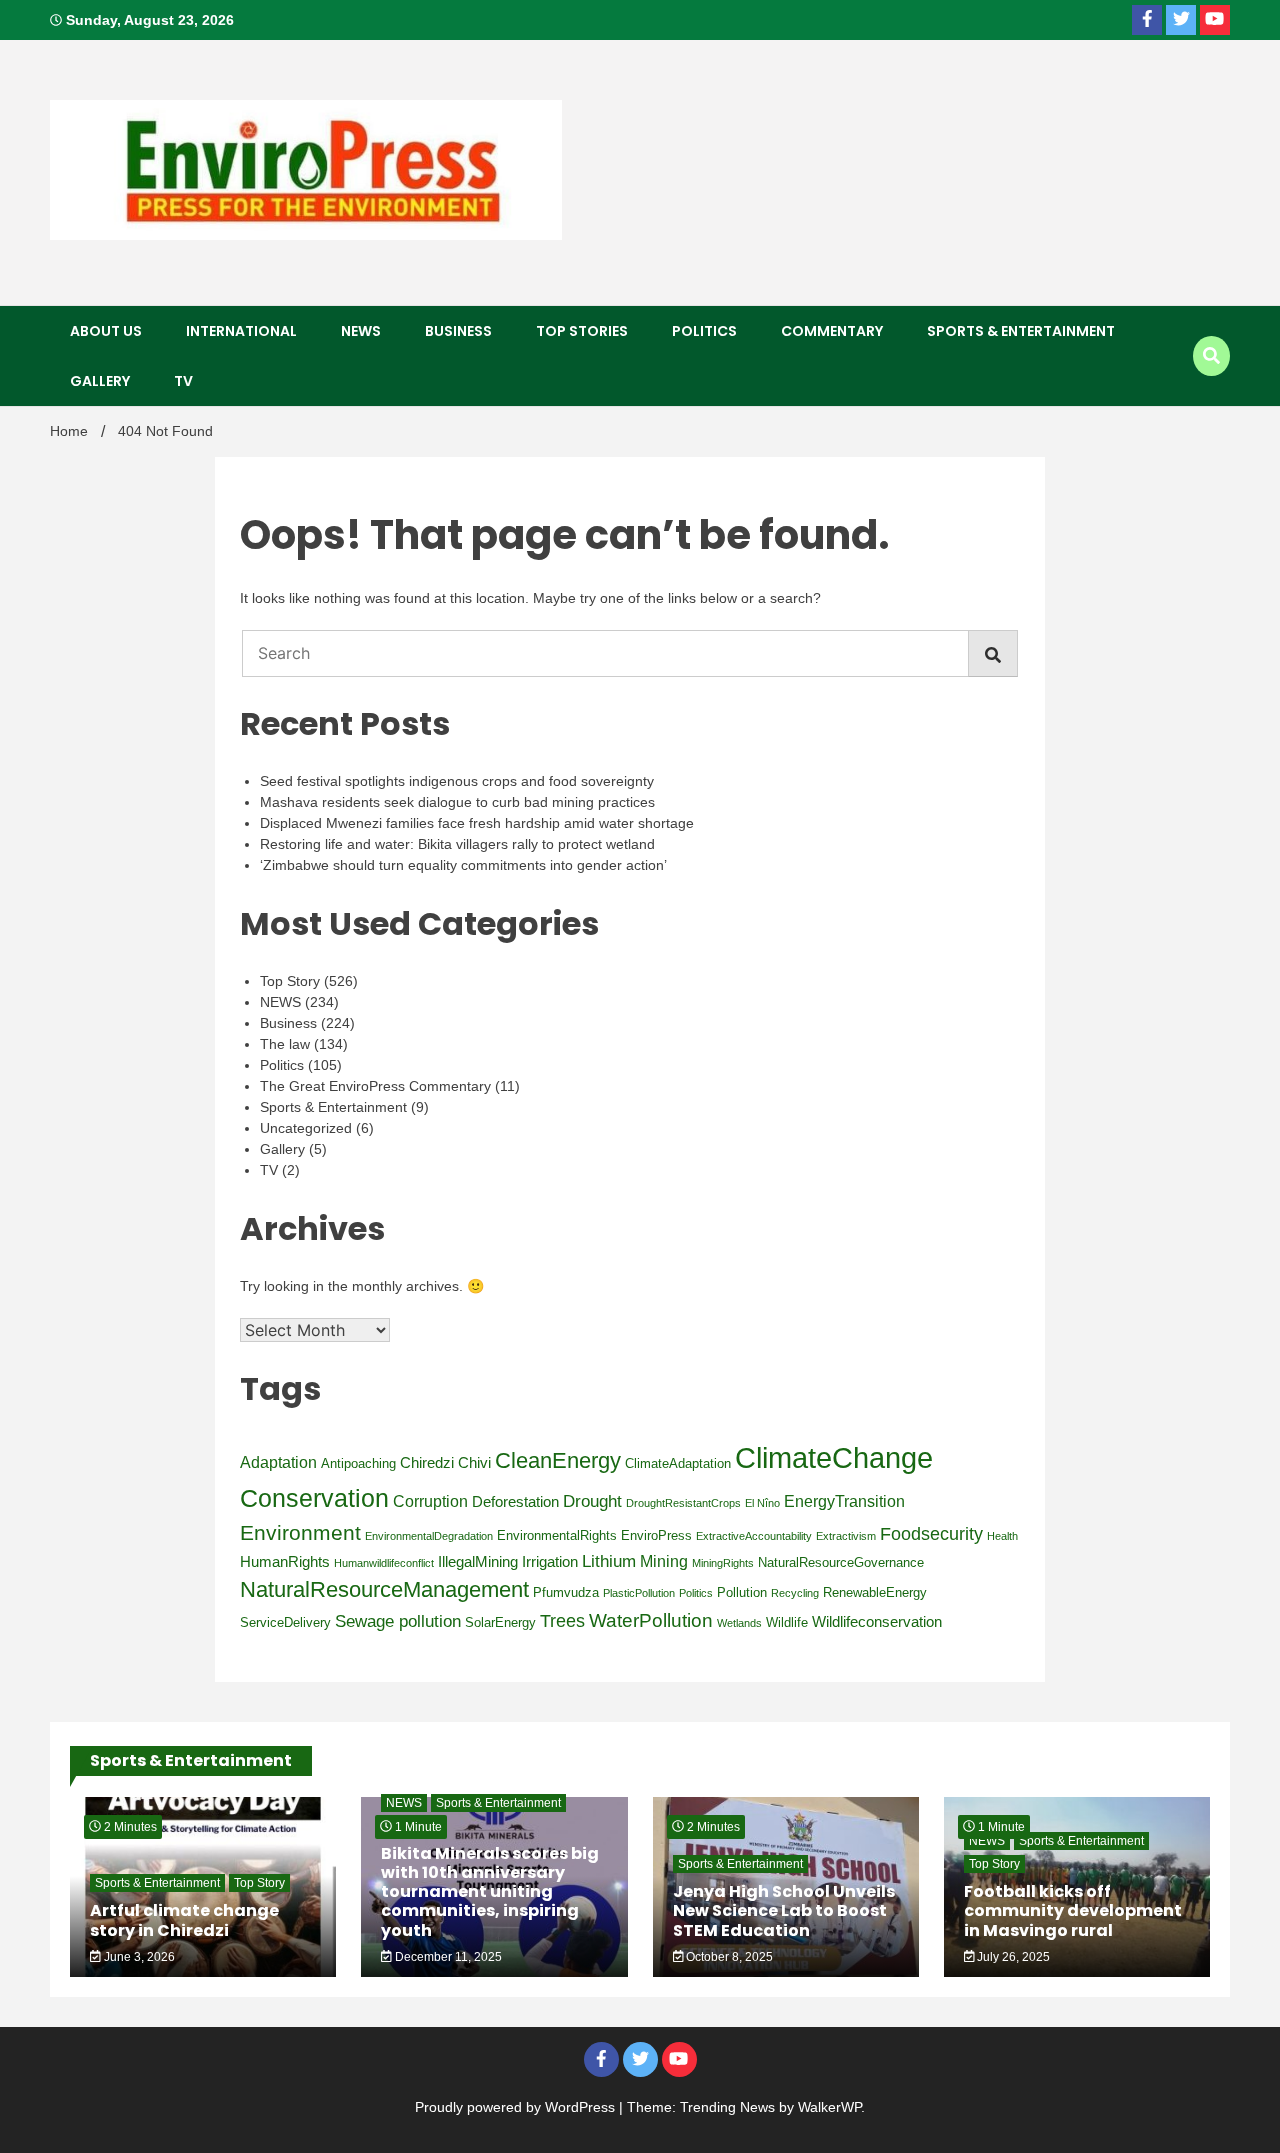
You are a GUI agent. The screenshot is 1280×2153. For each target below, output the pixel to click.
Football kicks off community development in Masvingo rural (1073, 1910)
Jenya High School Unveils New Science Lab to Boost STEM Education (784, 1910)
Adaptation (278, 1462)
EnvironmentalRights (557, 1535)
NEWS (280, 1002)
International (241, 331)
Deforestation (515, 1502)
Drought (592, 1501)
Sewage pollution (398, 1621)
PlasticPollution (639, 1593)
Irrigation (550, 1562)
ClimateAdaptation (678, 1463)
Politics (704, 331)
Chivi (474, 1463)
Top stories (582, 331)
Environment (300, 1532)
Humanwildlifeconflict (384, 1563)
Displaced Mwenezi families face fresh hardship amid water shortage (477, 823)
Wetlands (739, 1623)
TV (183, 381)
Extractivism (846, 1536)
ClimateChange (834, 1457)
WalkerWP (829, 2107)
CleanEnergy (558, 1460)
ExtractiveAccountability (754, 1536)
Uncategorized (306, 1128)
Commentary (832, 331)
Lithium (609, 1561)
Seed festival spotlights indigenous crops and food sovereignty (457, 781)
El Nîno (762, 1503)
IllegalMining (478, 1562)
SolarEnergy (500, 1622)
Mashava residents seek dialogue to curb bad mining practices (457, 802)
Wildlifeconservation (877, 1622)
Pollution (742, 1592)
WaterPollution (651, 1620)
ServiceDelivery (285, 1622)
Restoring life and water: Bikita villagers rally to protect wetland (457, 844)
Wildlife (787, 1622)
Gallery (100, 381)
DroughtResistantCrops (683, 1503)
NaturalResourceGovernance (841, 1562)
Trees (562, 1621)
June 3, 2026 (138, 1957)
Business (458, 331)
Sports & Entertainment (1021, 331)
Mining (664, 1561)
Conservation (314, 1498)
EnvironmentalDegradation (429, 1536)
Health (1002, 1536)
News (361, 331)
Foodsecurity (931, 1534)
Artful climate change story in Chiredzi (184, 1920)
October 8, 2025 (728, 1957)
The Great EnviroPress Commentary (375, 1086)
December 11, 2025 (447, 1957)
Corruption (430, 1501)
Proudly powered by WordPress (517, 2107)
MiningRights (723, 1563)
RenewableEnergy (875, 1592)
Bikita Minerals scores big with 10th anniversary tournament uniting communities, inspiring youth (490, 1892)
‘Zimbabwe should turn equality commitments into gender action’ (463, 865)
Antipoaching (358, 1463)
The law (285, 1044)
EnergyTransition (844, 1501)
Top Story (290, 981)
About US (106, 331)
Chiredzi (427, 1463)
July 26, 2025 (1012, 1957)
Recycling (795, 1593)
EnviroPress (656, 1535)
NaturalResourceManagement (384, 1589)
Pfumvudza (566, 1592)
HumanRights (285, 1562)
